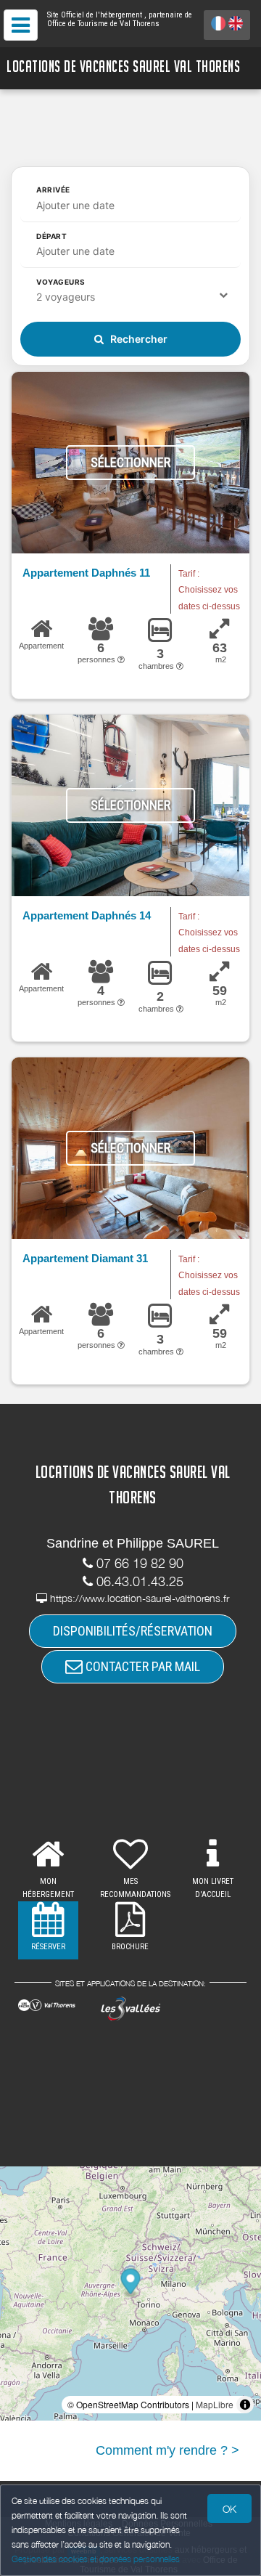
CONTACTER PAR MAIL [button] (141, 1666)
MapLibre (215, 2404)
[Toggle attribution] (245, 2405)
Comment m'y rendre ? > (167, 2450)
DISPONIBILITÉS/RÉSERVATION (133, 1631)
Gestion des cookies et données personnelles (96, 2559)
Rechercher (138, 339)
